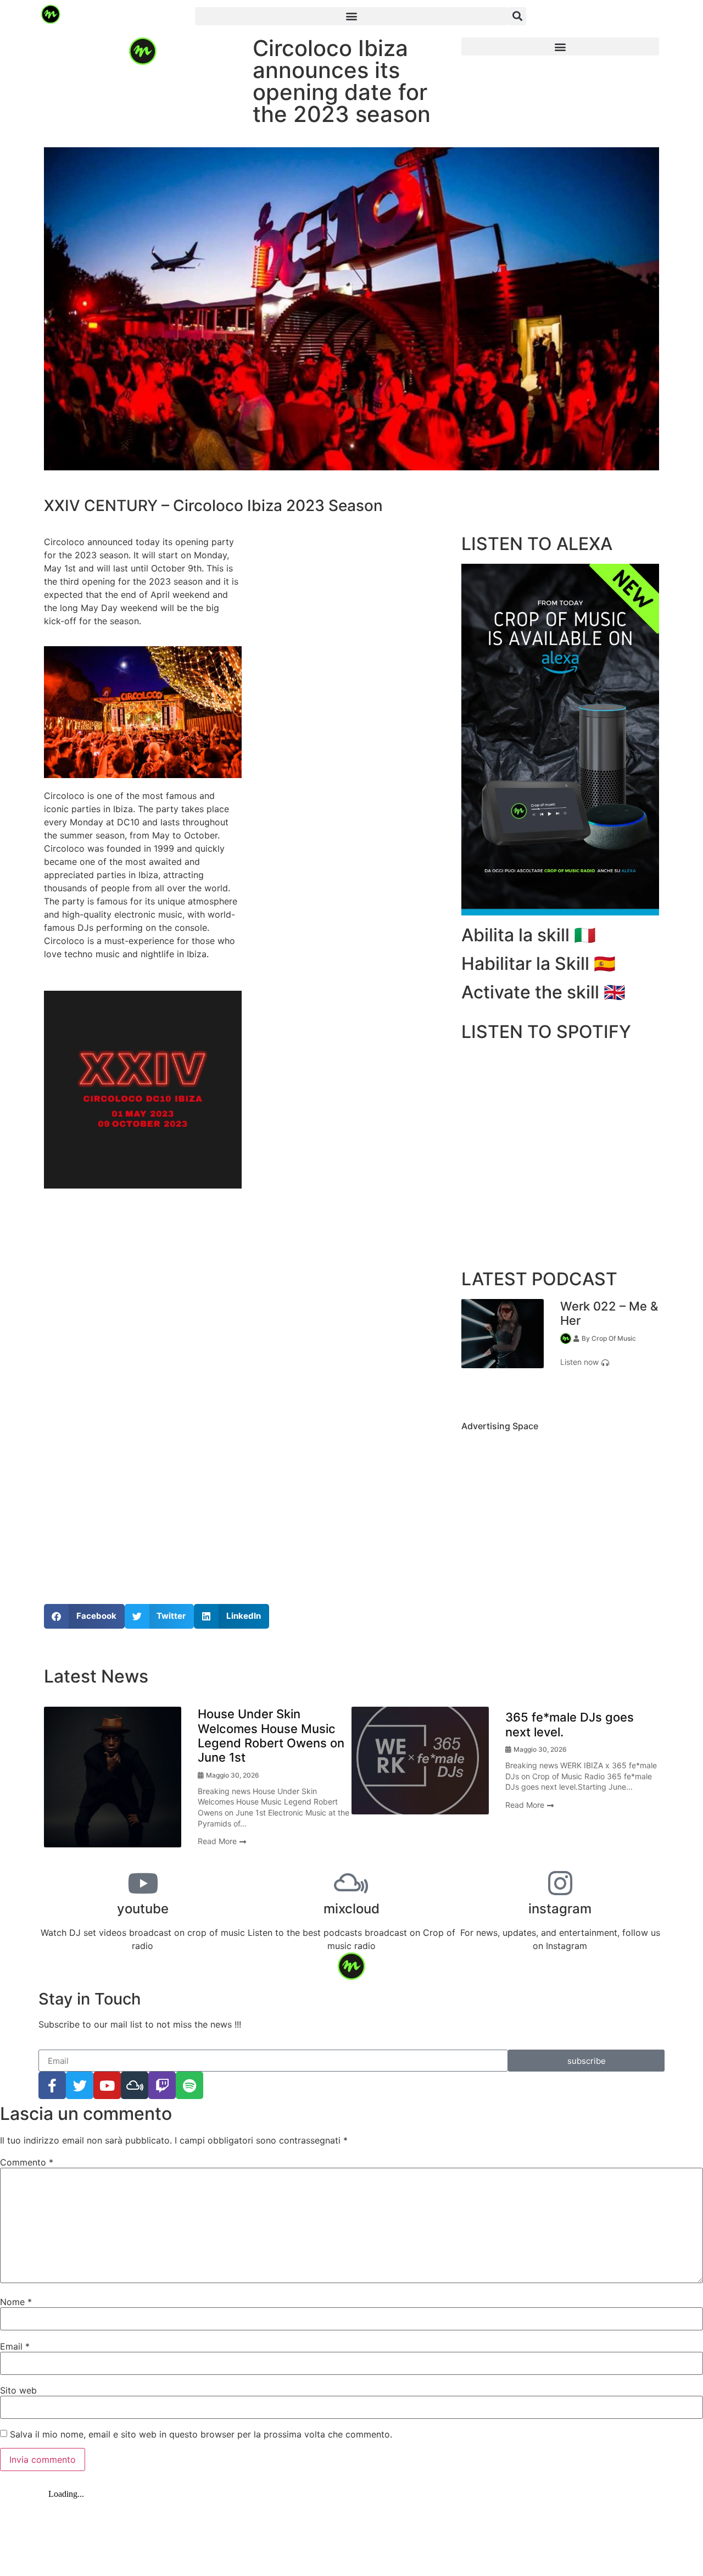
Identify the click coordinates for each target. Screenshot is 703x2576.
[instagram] (560, 1883)
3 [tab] (577, 1391)
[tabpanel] (560, 1334)
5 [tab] (376, 1856)
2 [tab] (560, 1391)
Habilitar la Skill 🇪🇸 (539, 964)
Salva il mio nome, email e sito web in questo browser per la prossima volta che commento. (201, 2434)
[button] (351, 16)
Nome (16, 2302)
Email (15, 2346)
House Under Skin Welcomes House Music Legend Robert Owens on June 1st (271, 1736)
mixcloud (351, 1909)
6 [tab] (393, 1856)
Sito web (18, 2390)
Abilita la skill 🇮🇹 (529, 935)
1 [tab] (544, 1391)
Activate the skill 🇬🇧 (543, 992)
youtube (143, 1909)
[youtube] (143, 1883)
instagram (560, 1909)
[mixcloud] (351, 1883)
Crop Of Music (614, 1338)
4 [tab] (360, 1856)
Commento (27, 2162)
